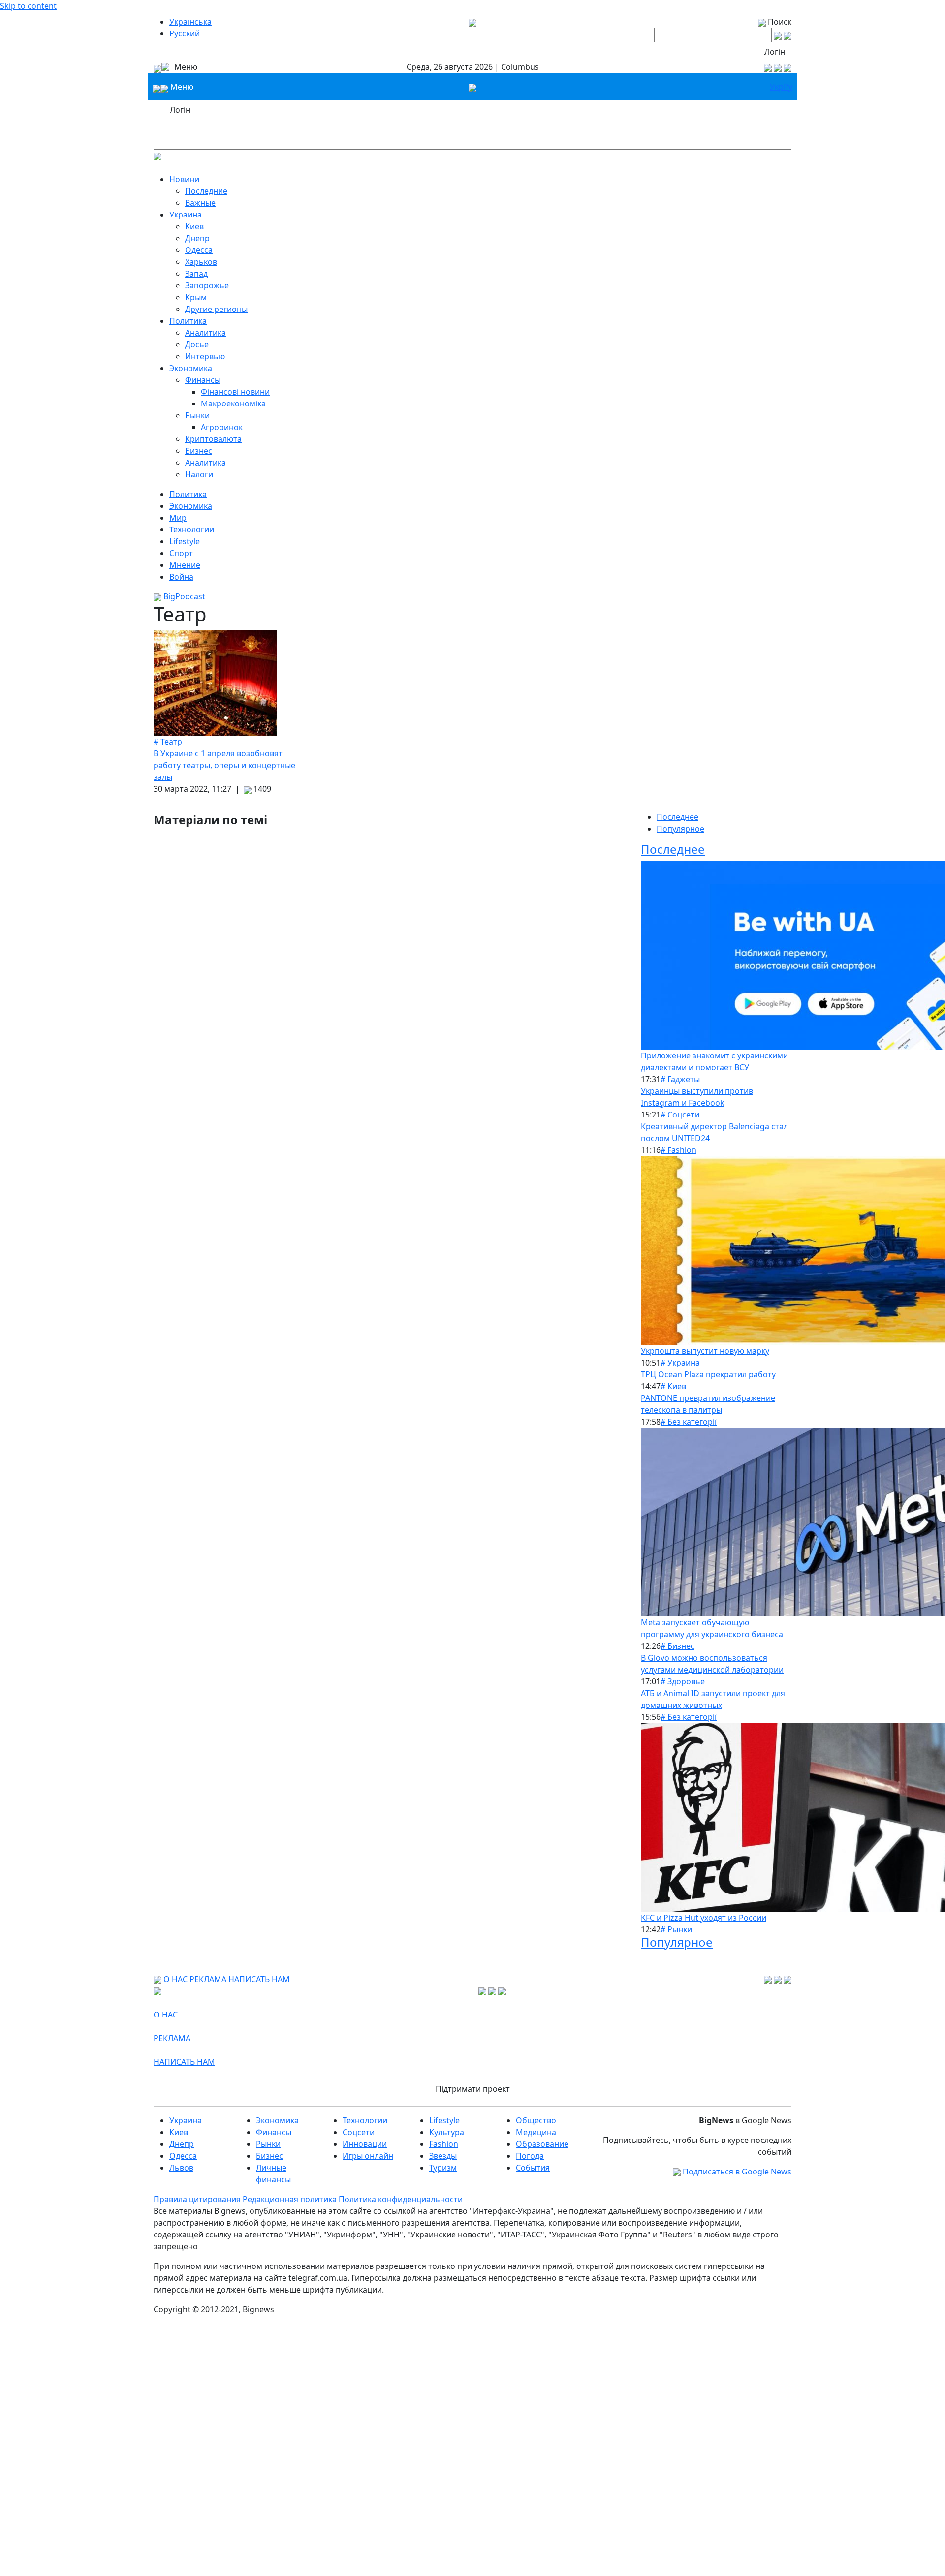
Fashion (444, 2144)
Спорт (181, 553)
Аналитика (205, 333)
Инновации (365, 2144)
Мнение (185, 565)
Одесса (199, 250)
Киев (194, 226)
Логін (775, 52)
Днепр (197, 238)
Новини (184, 179)
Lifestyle (185, 541)
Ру (788, 87)
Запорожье (207, 285)
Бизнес (199, 451)
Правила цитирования (197, 2199)
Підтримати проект (473, 2089)
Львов (181, 2168)
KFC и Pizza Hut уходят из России (704, 1918)
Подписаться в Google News (736, 2172)
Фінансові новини (235, 392)
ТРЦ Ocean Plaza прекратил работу (708, 1374)
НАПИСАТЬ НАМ (259, 1979)
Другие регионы (216, 309)
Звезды (443, 2156)
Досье (197, 344)
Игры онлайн (368, 2156)
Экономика (191, 368)
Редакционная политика (290, 2199)
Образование (542, 2144)
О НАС (175, 1979)
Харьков (201, 262)
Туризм (443, 2168)
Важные (200, 203)
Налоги (199, 474)
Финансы (203, 380)
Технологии (192, 529)
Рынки (197, 415)
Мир (178, 518)
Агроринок (222, 427)
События (533, 2168)
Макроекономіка (233, 403)
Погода (530, 2156)
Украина (186, 215)
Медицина (536, 2132)
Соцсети (359, 2132)
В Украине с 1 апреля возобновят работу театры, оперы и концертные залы (224, 765)
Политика (188, 321)
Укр (777, 87)
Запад (196, 274)
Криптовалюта (213, 439)
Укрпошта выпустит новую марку (705, 1351)
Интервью (205, 356)
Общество (536, 2120)
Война (181, 577)
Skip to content (28, 6)
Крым (196, 297)
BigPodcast (183, 596)
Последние (206, 191)
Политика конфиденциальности (401, 2199)
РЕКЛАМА (208, 1979)
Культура (447, 2132)
